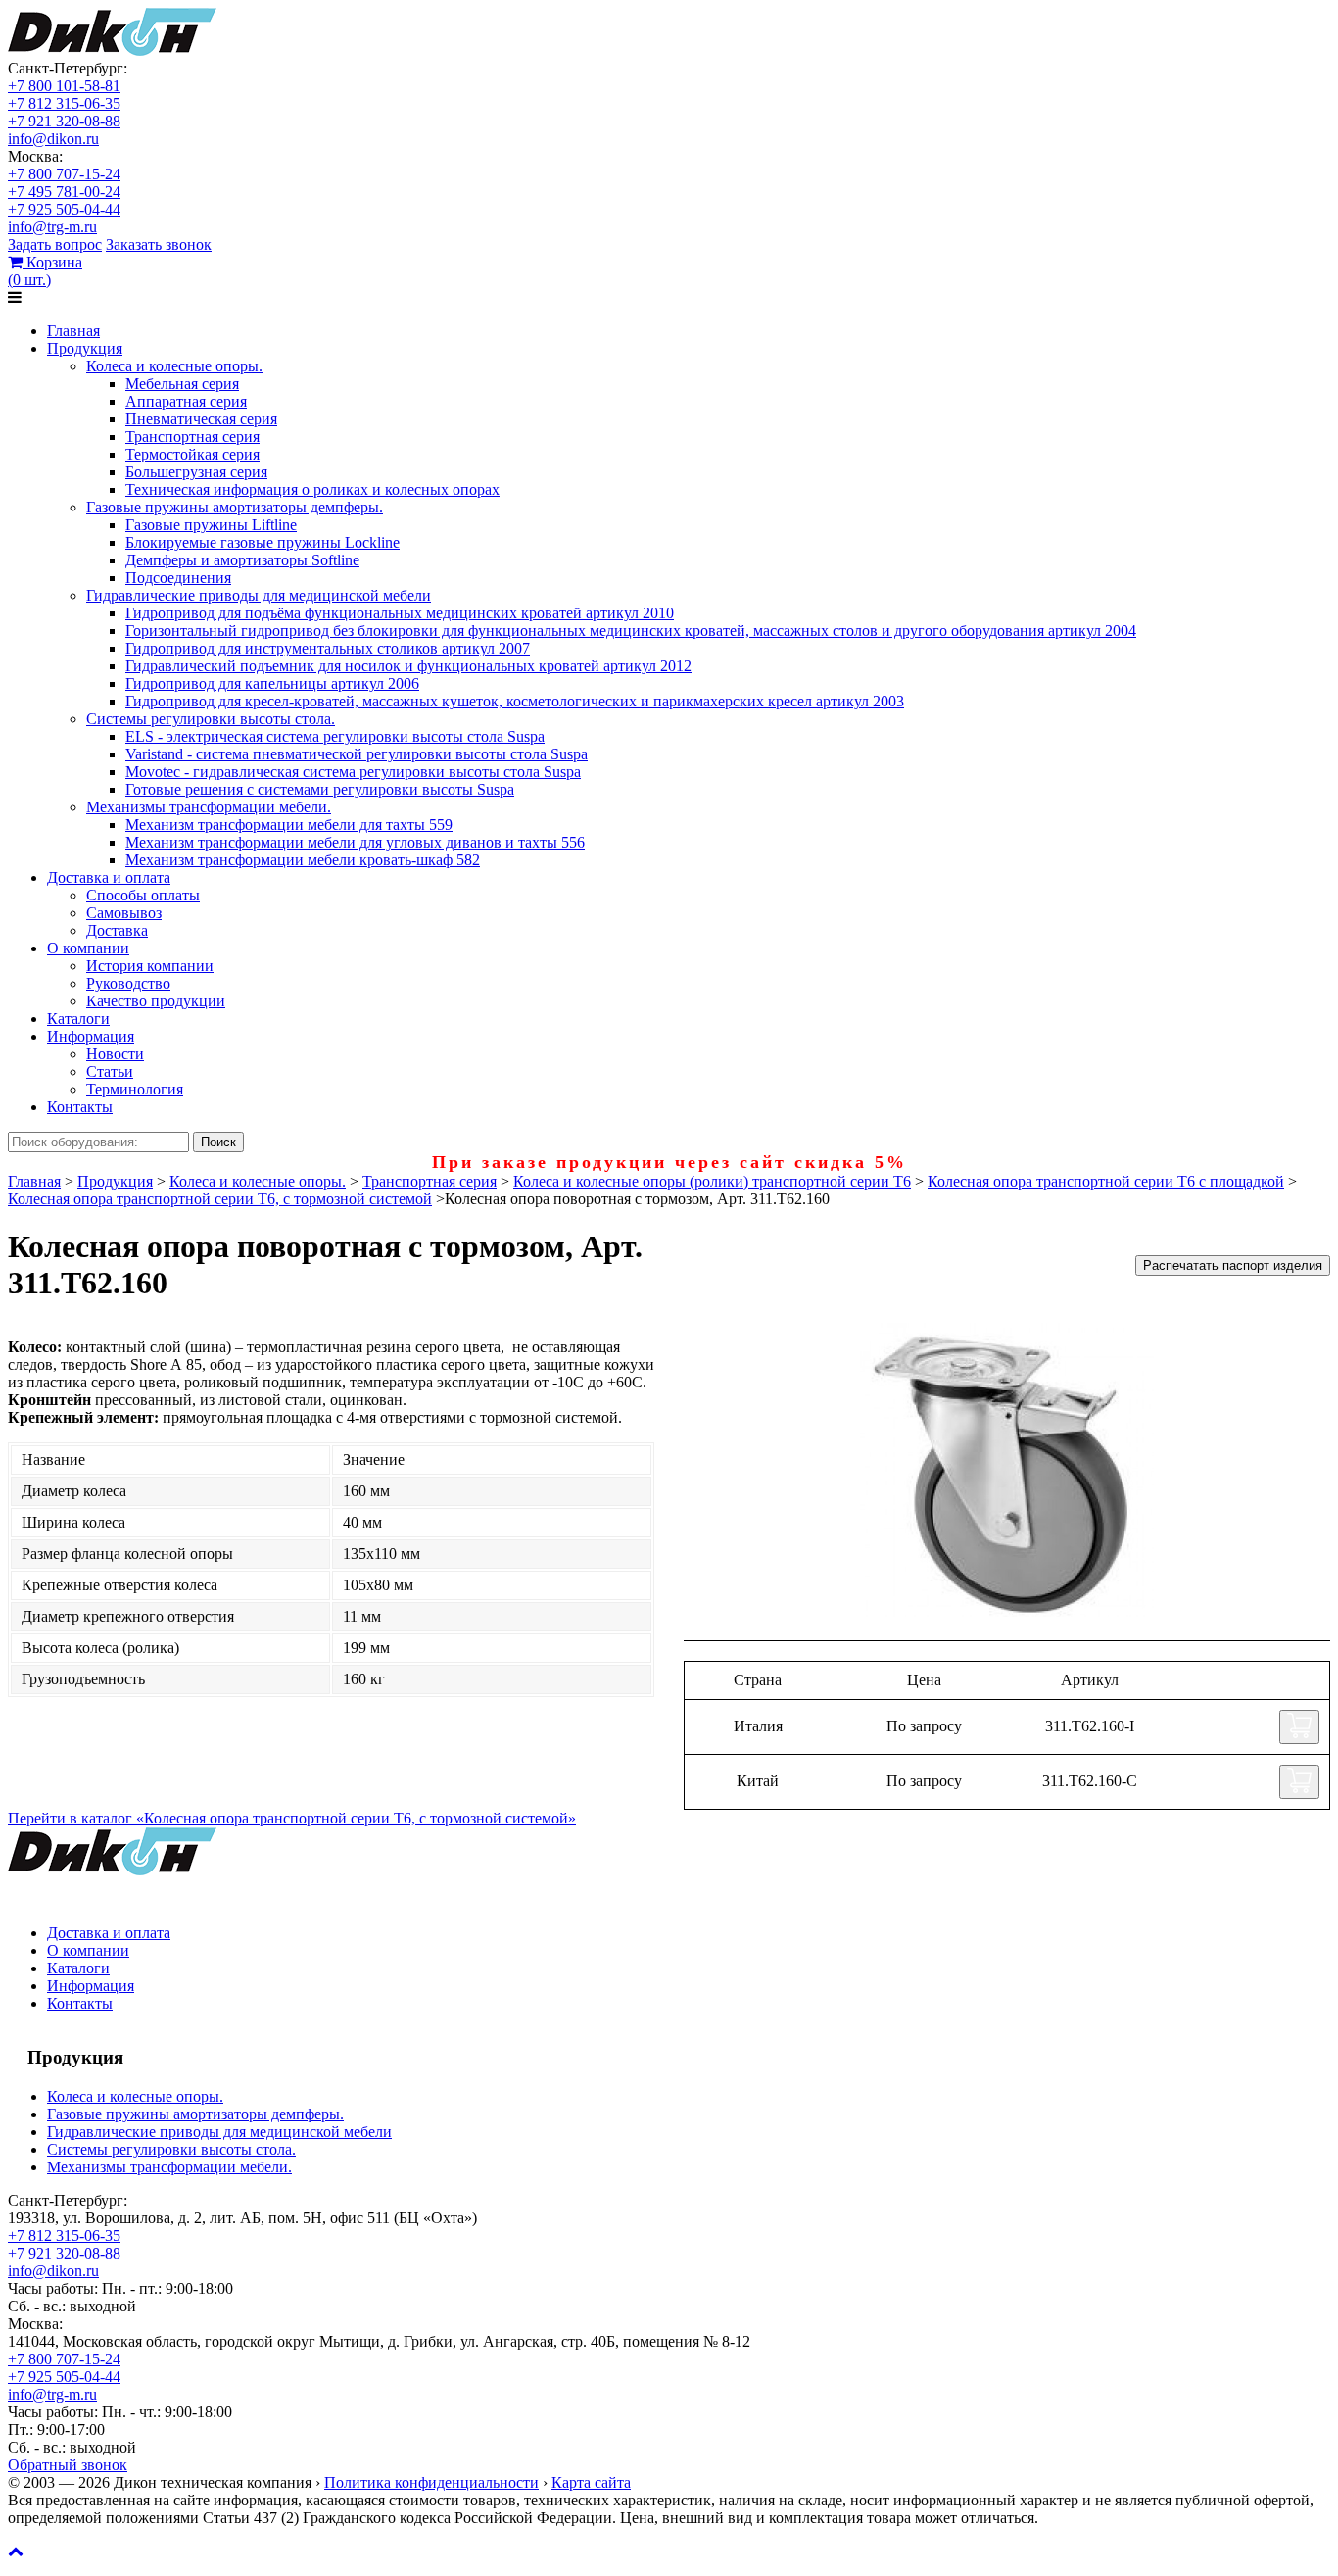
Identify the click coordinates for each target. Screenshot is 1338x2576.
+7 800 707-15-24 (64, 174)
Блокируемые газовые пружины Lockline (263, 542)
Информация (91, 1036)
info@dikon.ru (53, 139)
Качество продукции (156, 1001)
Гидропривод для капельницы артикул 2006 (272, 683)
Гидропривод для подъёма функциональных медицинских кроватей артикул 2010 (400, 613)
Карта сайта (591, 2482)
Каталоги (78, 1019)
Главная (73, 331)
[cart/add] (1299, 1727)
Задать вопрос (55, 244)
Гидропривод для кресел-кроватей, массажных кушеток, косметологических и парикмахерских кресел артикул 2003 (515, 701)
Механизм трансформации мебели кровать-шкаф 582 (303, 860)
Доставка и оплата (109, 877)
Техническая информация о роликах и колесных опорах (312, 489)
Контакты (80, 1107)
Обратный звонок (68, 2465)
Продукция (85, 348)
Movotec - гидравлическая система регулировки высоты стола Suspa (353, 772)
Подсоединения (178, 578)
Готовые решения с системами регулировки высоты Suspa (320, 789)
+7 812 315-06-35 (64, 103)
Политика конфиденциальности (431, 2482)
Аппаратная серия (186, 401)
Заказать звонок (159, 244)
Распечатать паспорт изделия (1233, 1265)
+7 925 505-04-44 (64, 209)
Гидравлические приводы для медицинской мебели (259, 595)
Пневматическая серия (201, 419)
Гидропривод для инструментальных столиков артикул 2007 (328, 648)
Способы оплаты (143, 895)
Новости (115, 1054)
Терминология (135, 1089)
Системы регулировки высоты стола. (211, 719)
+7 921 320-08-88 (64, 121)
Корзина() (45, 271)
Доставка (117, 930)
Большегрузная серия (196, 472)
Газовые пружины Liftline (211, 525)
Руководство (128, 983)
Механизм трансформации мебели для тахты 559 (289, 825)
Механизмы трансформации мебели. (209, 807)
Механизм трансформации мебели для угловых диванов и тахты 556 (355, 842)
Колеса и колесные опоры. (174, 366)
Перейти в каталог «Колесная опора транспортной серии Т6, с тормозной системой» (292, 1818)
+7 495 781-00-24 (64, 192)
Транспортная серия (192, 437)
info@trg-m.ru (52, 227)
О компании (88, 948)
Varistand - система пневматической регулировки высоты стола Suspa (357, 754)
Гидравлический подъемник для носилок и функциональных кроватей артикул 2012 (408, 666)
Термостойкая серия (192, 454)
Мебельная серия (182, 384)
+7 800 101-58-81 (64, 86)
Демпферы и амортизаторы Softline (242, 560)
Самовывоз (124, 913)
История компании (150, 966)
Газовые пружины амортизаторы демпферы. (235, 507)
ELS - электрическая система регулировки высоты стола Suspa (335, 736)
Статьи (110, 1071)
